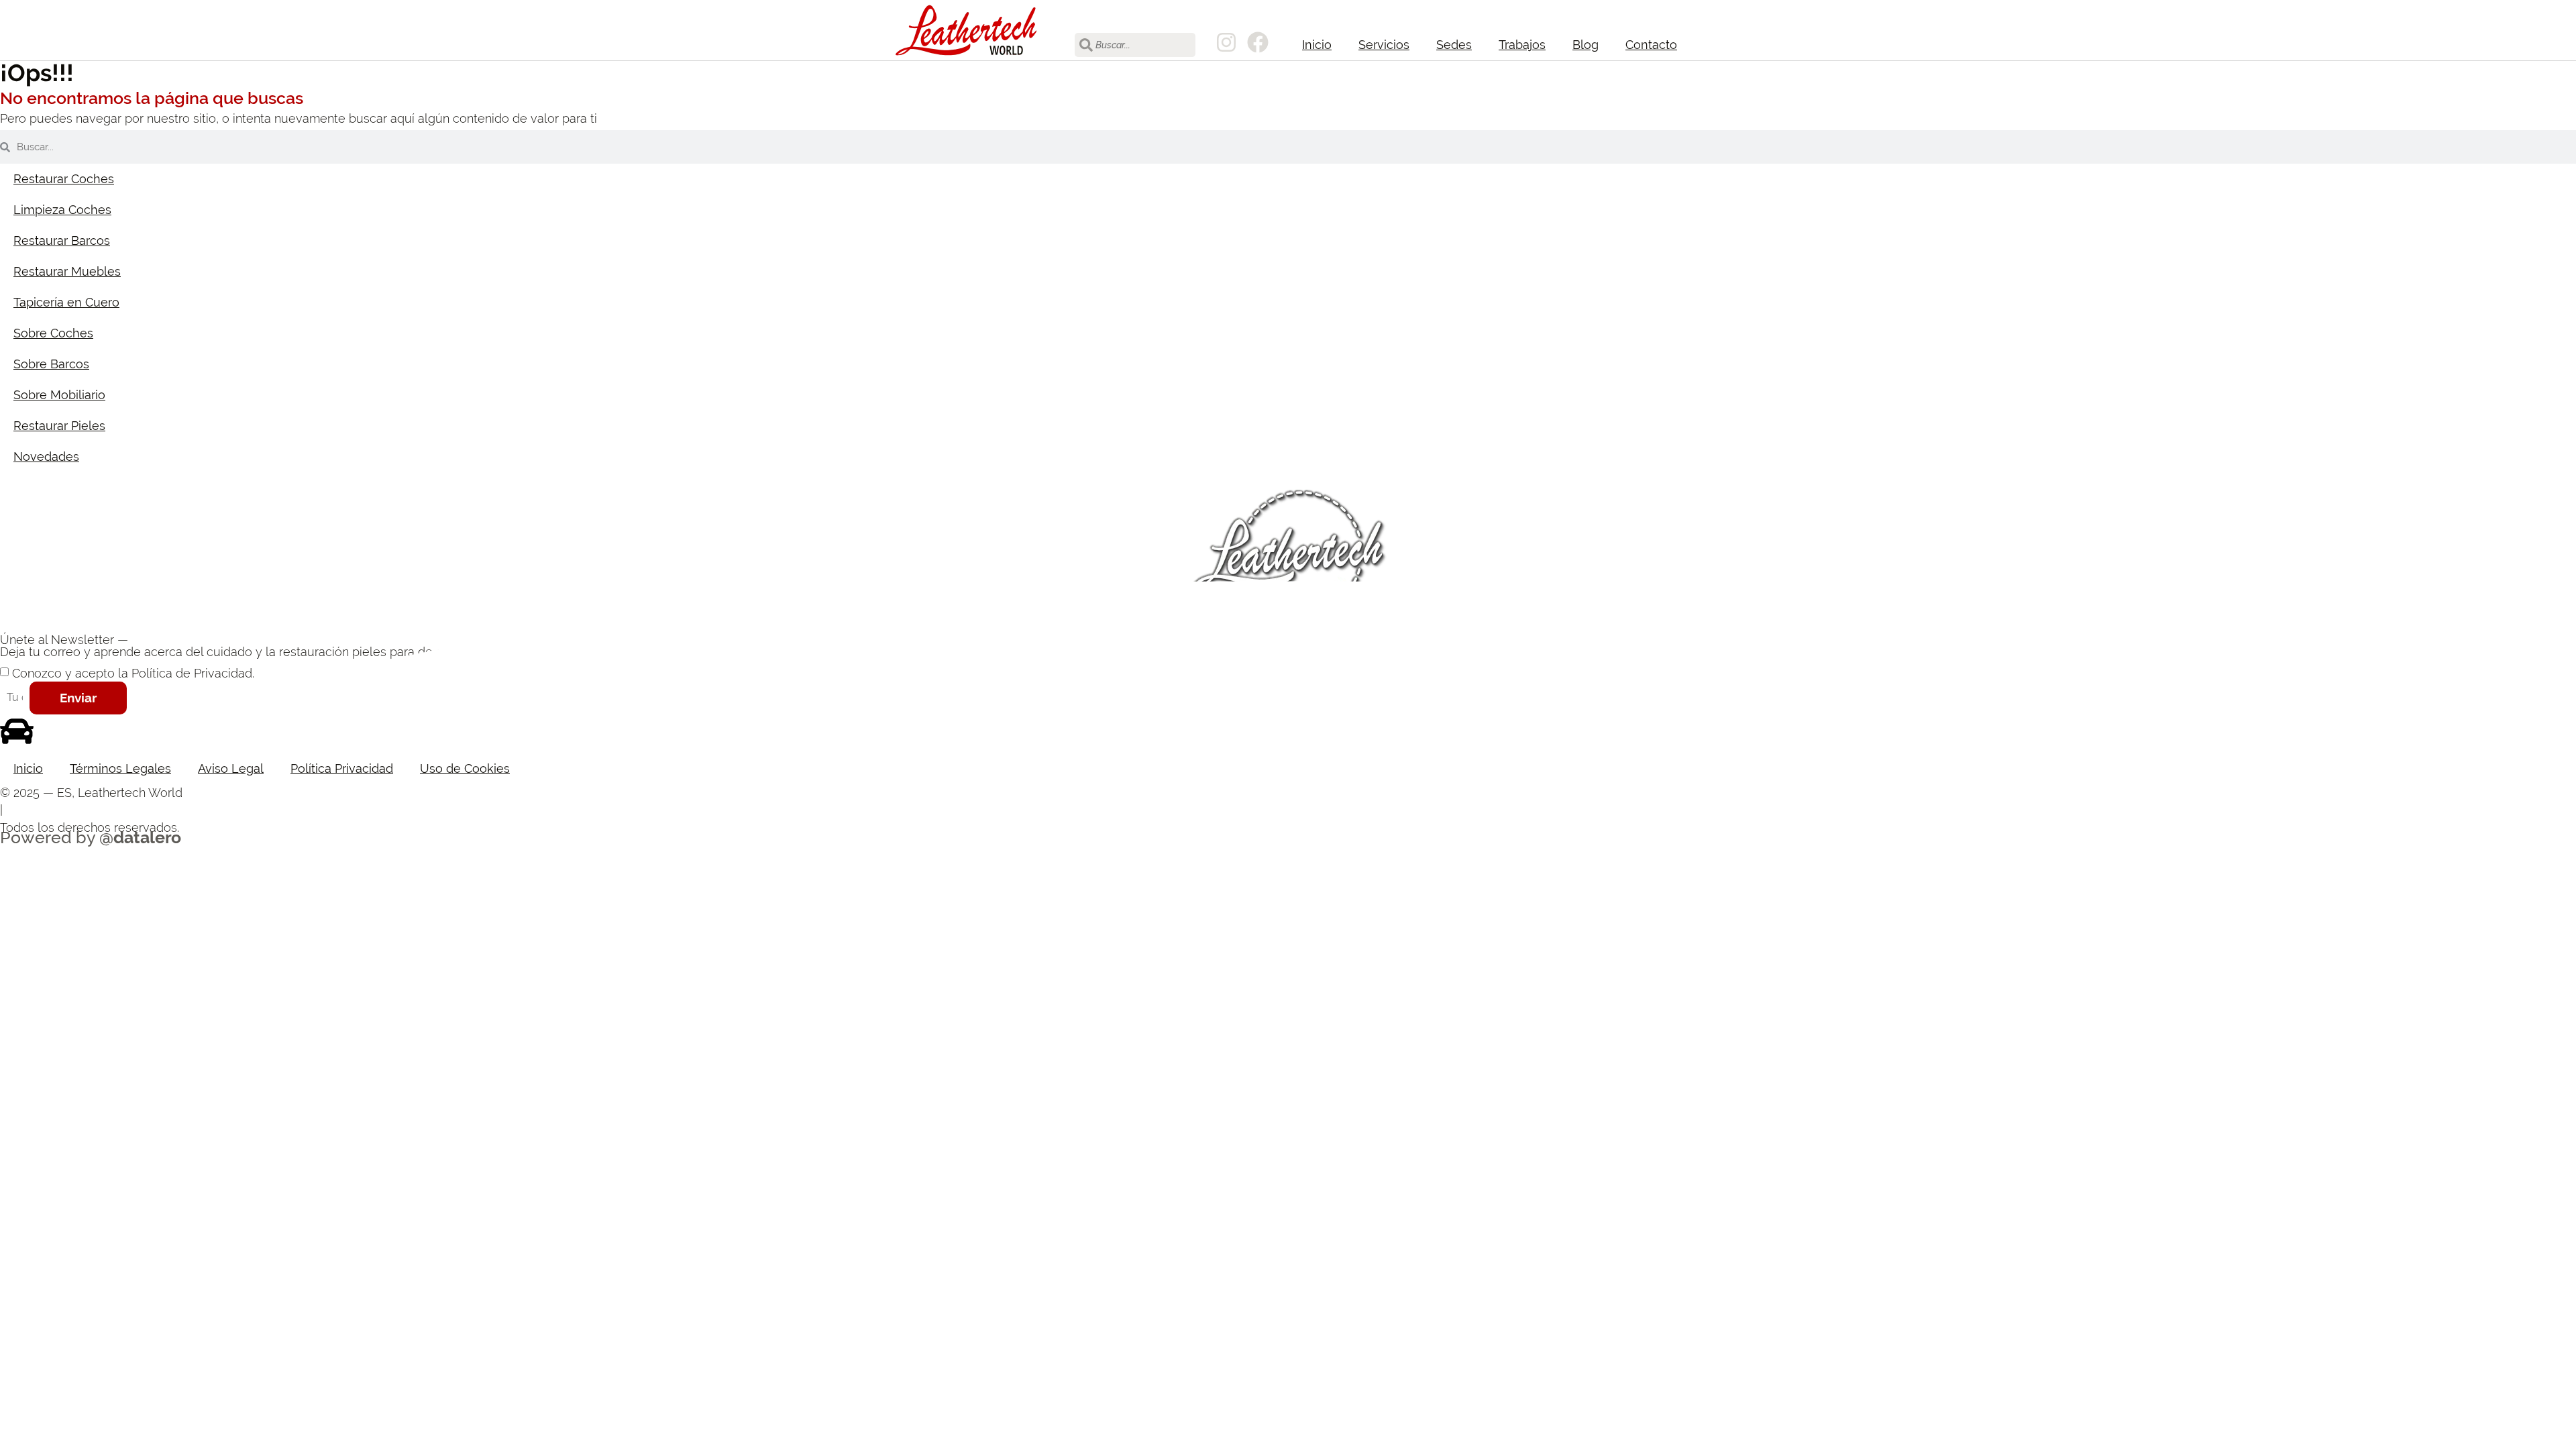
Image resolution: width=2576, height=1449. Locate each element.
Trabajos (1522, 45)
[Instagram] (1226, 42)
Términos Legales (120, 768)
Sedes (1454, 45)
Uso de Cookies (465, 768)
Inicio (1317, 45)
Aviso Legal (231, 768)
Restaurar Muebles (67, 271)
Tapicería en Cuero (66, 302)
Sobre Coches (53, 333)
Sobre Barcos (51, 364)
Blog (1586, 45)
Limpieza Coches (62, 210)
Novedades (46, 457)
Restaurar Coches (64, 179)
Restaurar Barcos (62, 240)
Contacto (1651, 45)
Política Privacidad (342, 768)
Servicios (1384, 45)
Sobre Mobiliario (59, 395)
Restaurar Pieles (59, 426)
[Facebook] (1258, 42)
